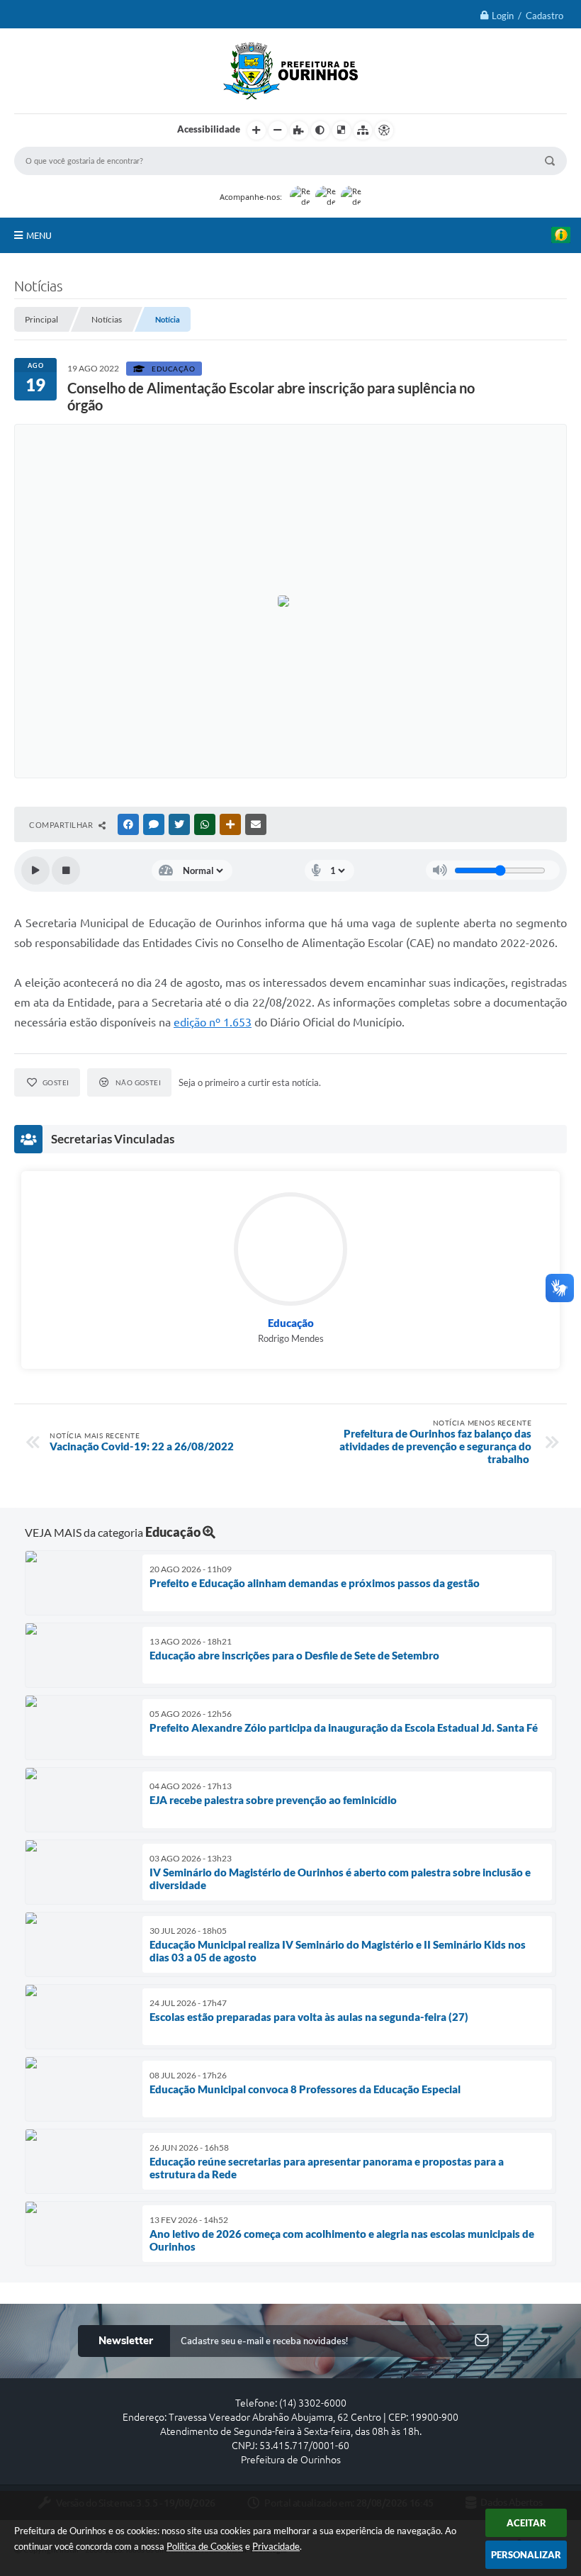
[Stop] (66, 870)
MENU (39, 235)
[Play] (35, 870)
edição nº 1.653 (213, 1022)
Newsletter (126, 2341)
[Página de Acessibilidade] (384, 130)
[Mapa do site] (363, 130)
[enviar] (482, 2341)
